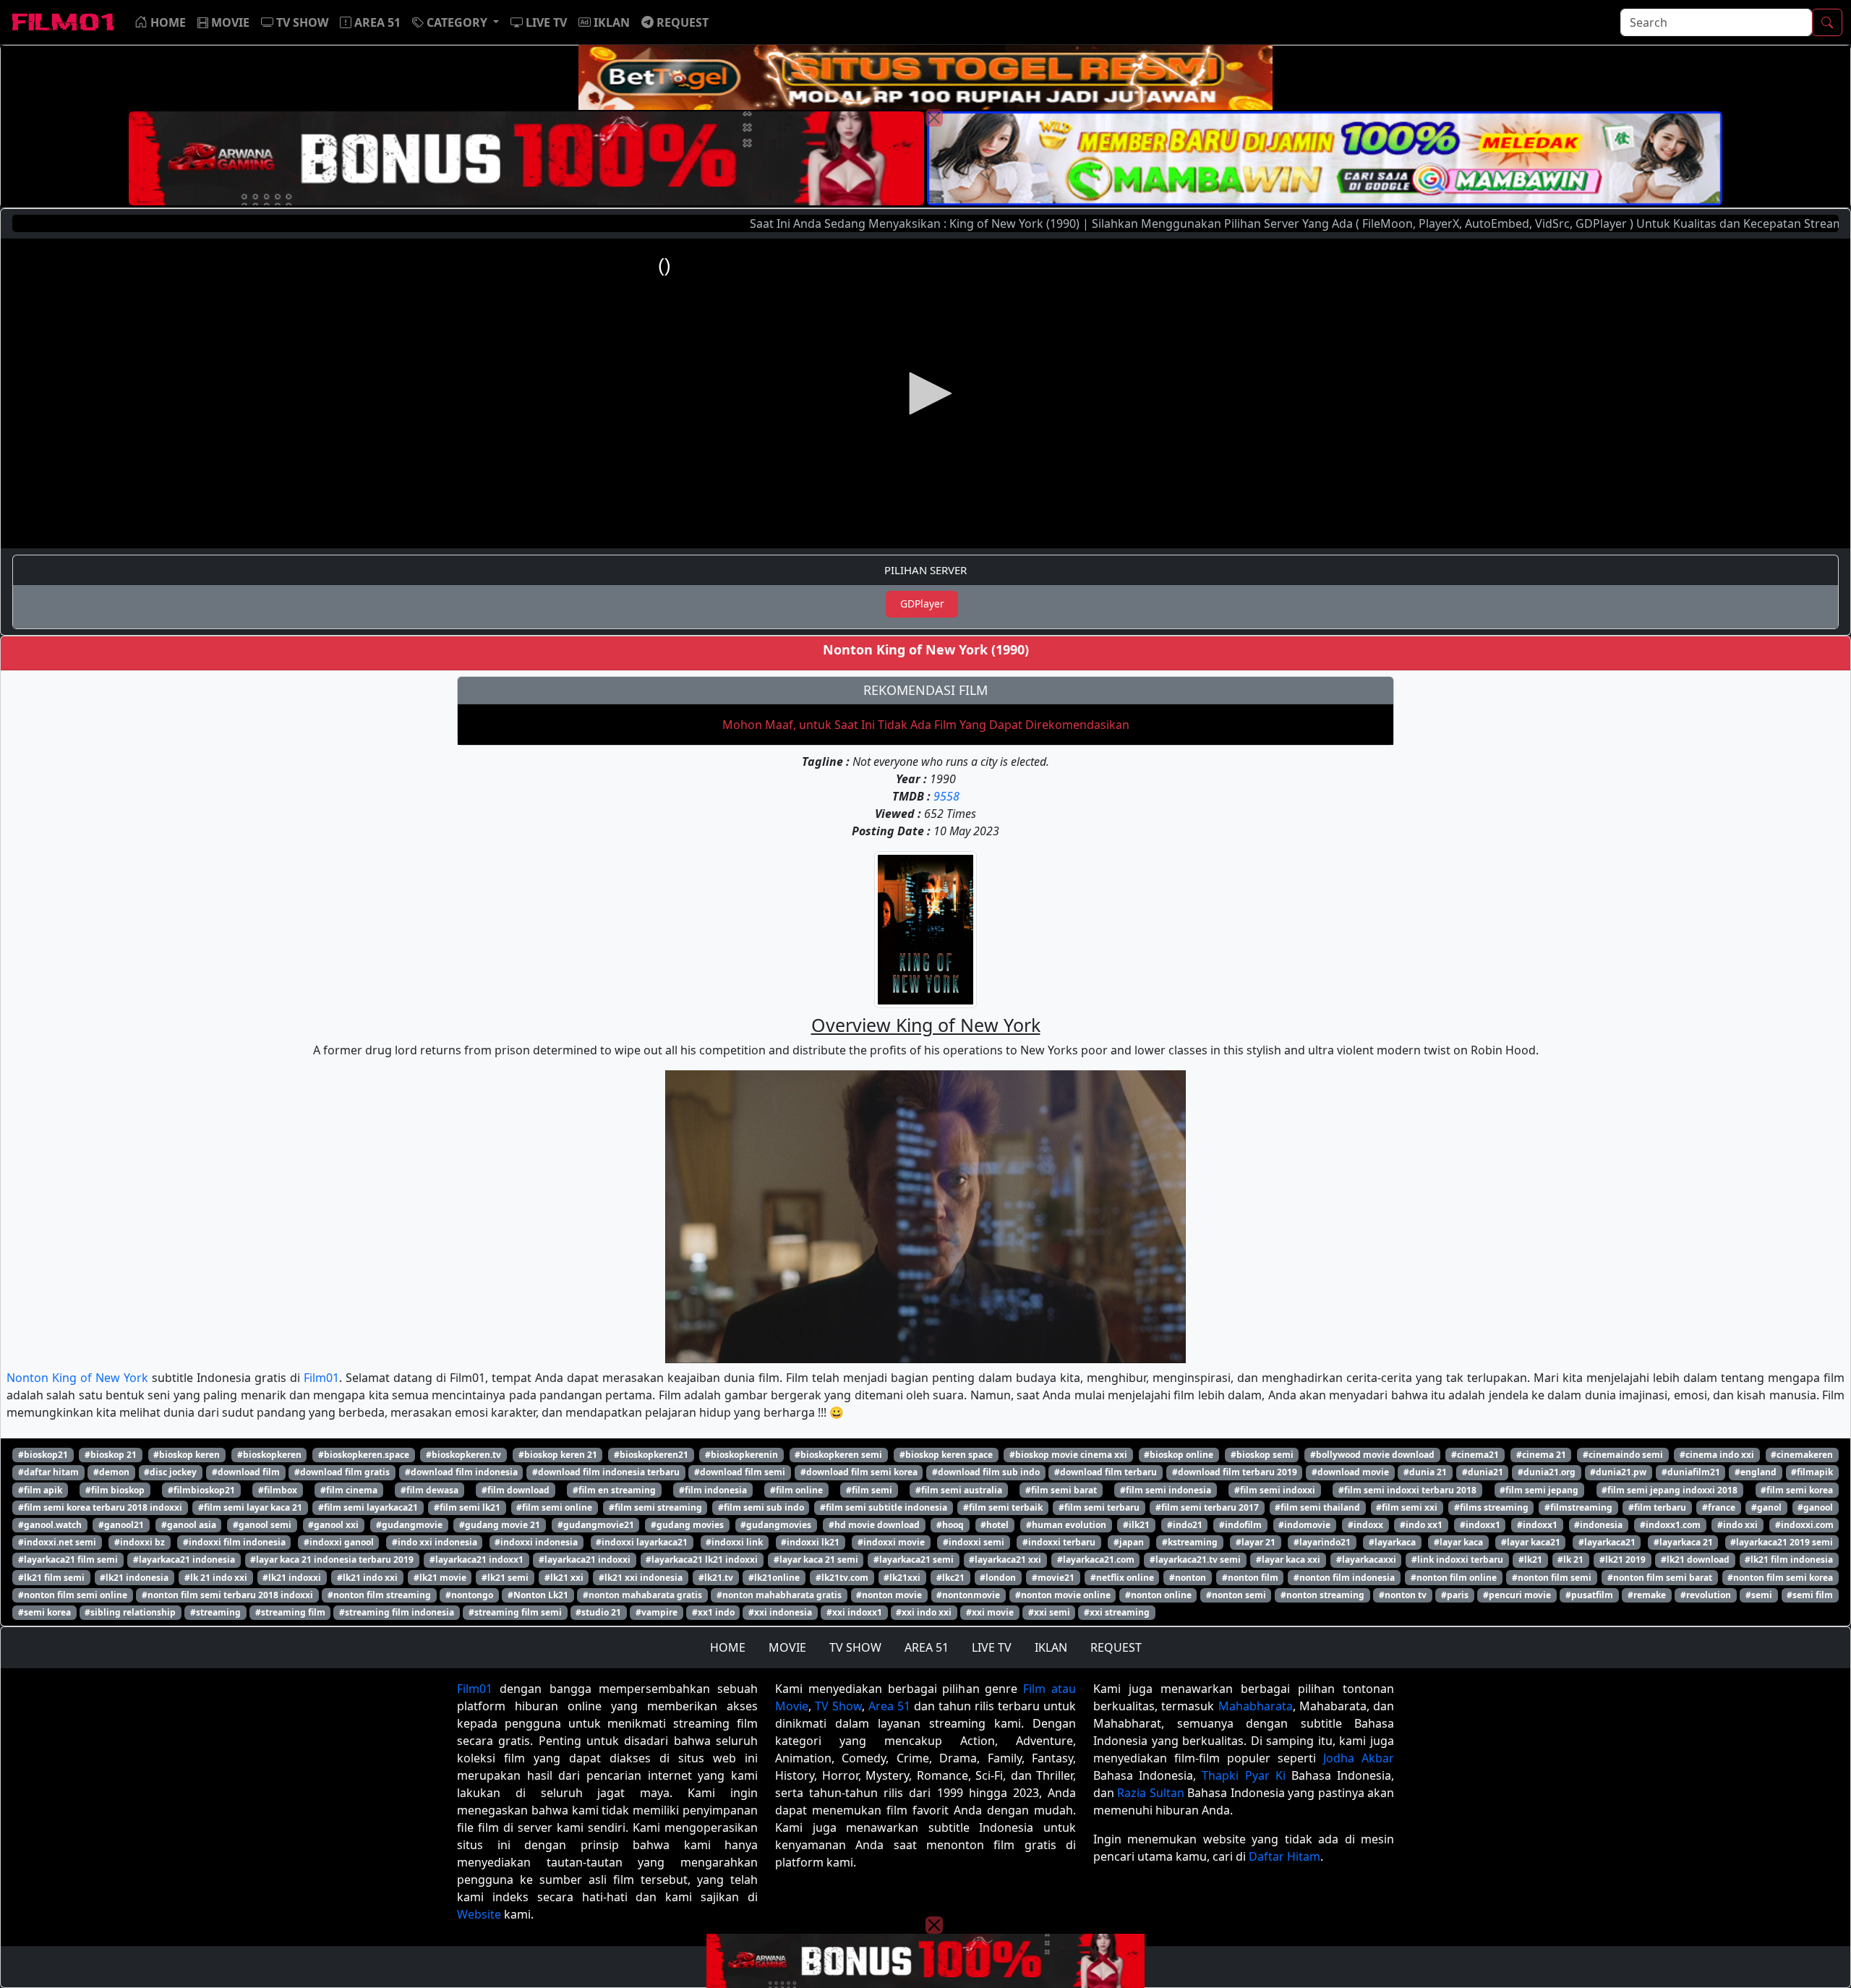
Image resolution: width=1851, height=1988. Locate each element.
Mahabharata (1256, 1706)
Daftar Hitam (1284, 1856)
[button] (456, 22)
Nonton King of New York (77, 1378)
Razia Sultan (1150, 1793)
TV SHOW (855, 1647)
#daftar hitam (48, 1472)
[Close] (934, 118)
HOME (728, 1647)
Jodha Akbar (1359, 1758)
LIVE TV (992, 1647)
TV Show (838, 1706)
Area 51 (889, 1706)
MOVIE (787, 1647)
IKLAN (1051, 1647)
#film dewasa (429, 1490)
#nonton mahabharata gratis (779, 1595)
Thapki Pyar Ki (1243, 1775)
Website (479, 1914)
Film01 (321, 1378)
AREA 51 (927, 1647)
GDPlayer (922, 603)
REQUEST (1116, 1647)
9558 (946, 796)
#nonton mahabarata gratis (642, 1595)
